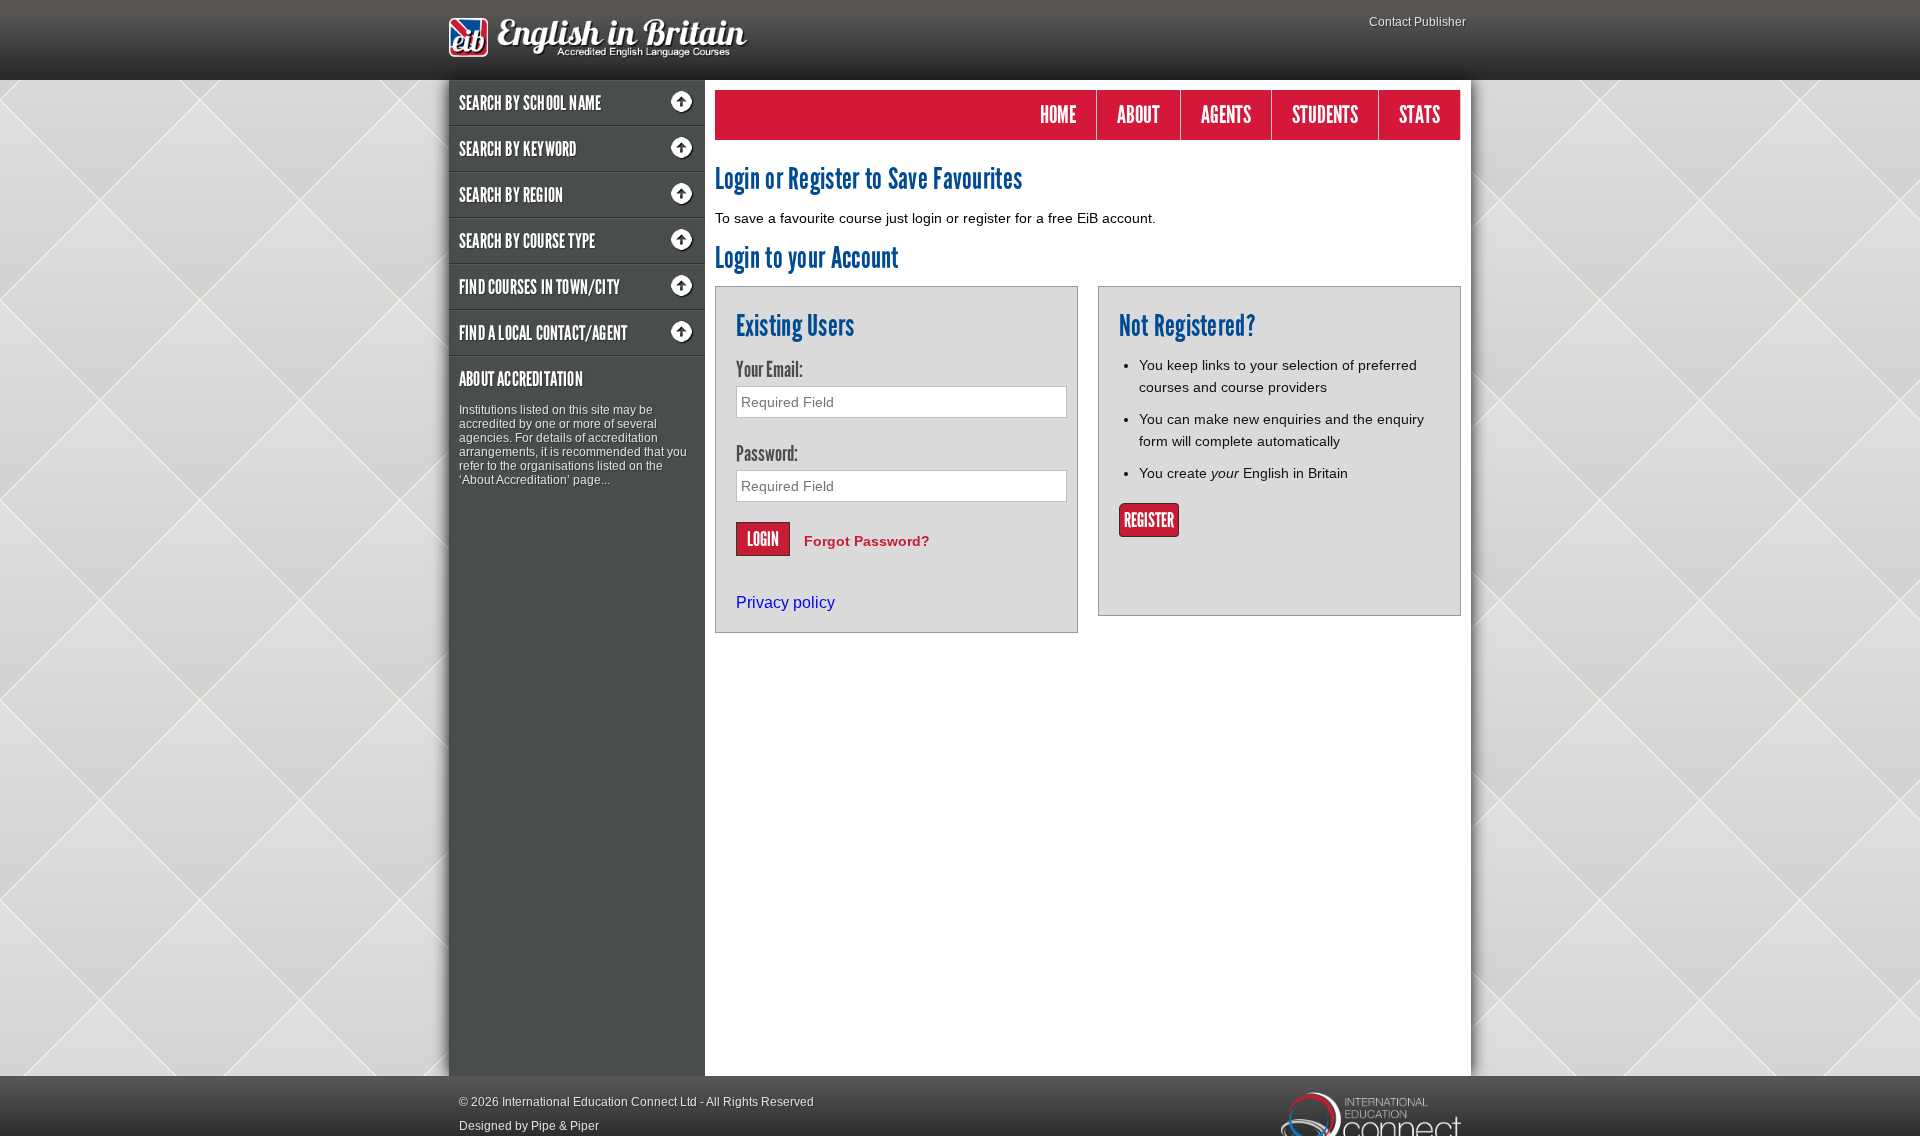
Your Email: (769, 369)
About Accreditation (521, 379)
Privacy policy (785, 602)
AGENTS (1226, 114)
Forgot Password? (867, 541)
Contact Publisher (1417, 22)
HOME (1058, 114)
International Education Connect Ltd (599, 1102)
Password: (767, 453)
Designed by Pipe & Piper (529, 1126)
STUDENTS (1325, 114)
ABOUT (1138, 114)
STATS (1419, 114)
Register (1149, 520)
